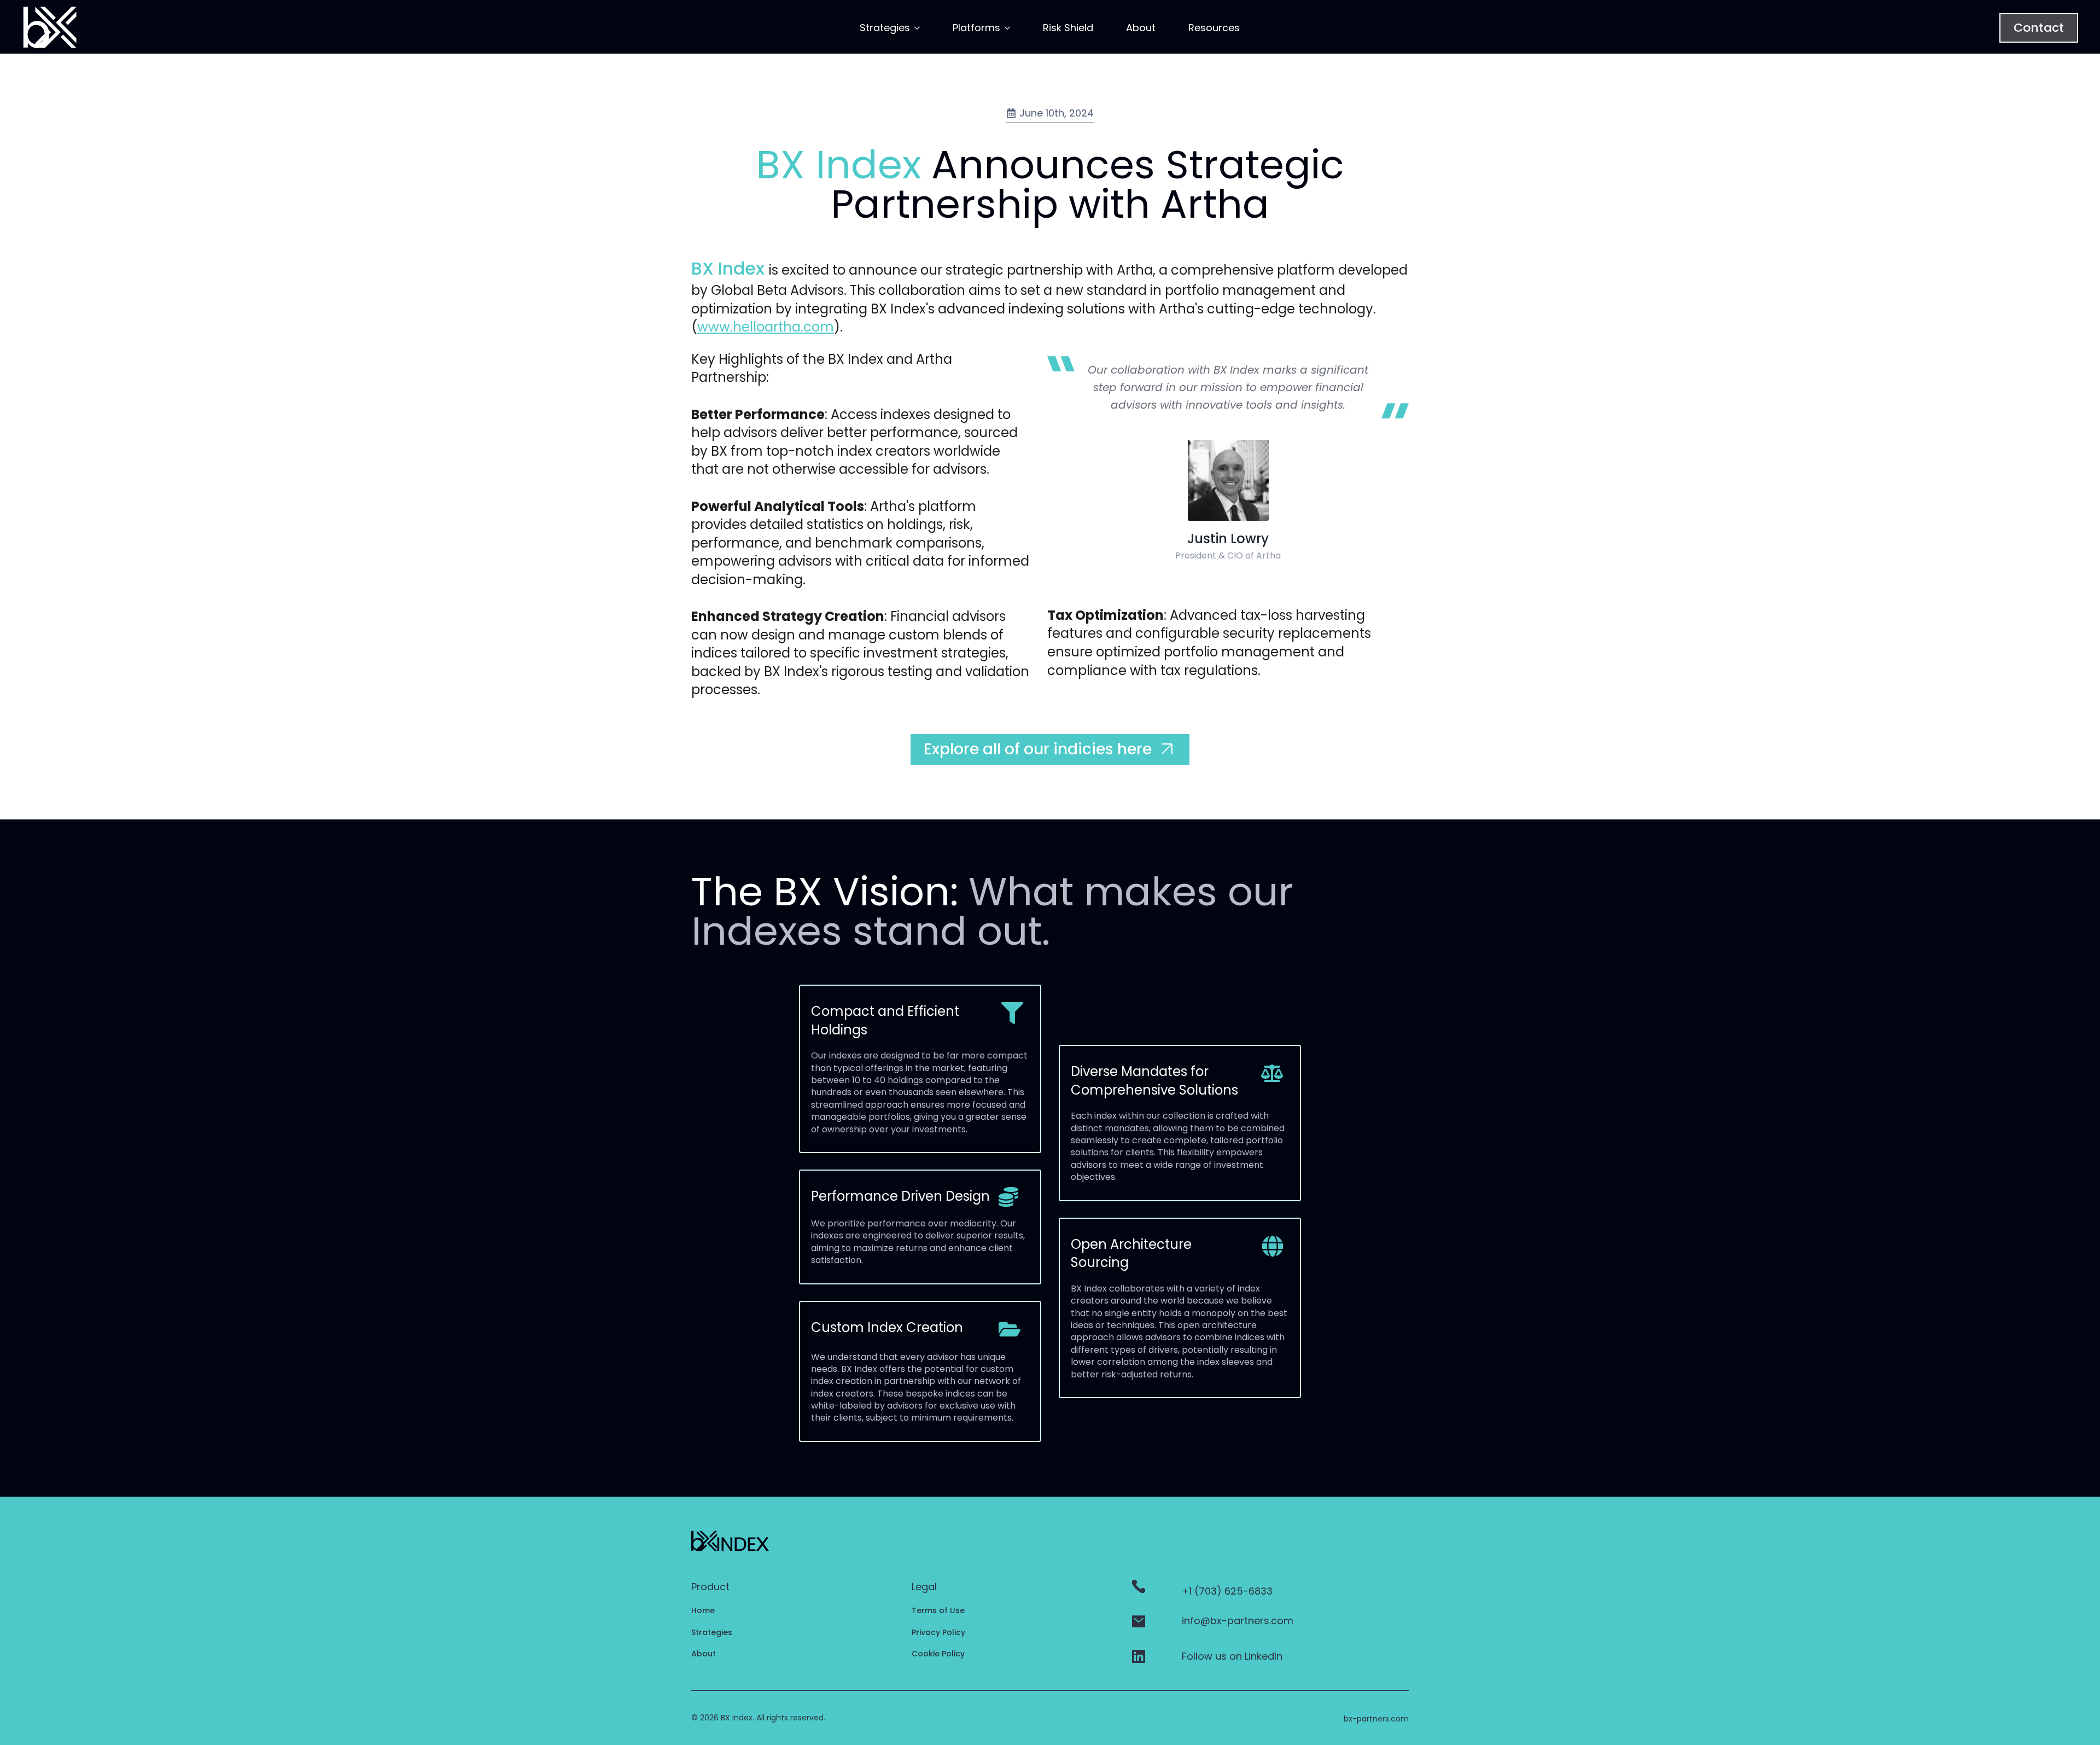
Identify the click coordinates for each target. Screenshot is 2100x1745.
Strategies (885, 28)
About (1141, 28)
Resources (1214, 28)
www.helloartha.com (766, 327)
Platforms (976, 28)
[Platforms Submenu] (1005, 31)
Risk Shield (1068, 28)
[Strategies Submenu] (915, 31)
